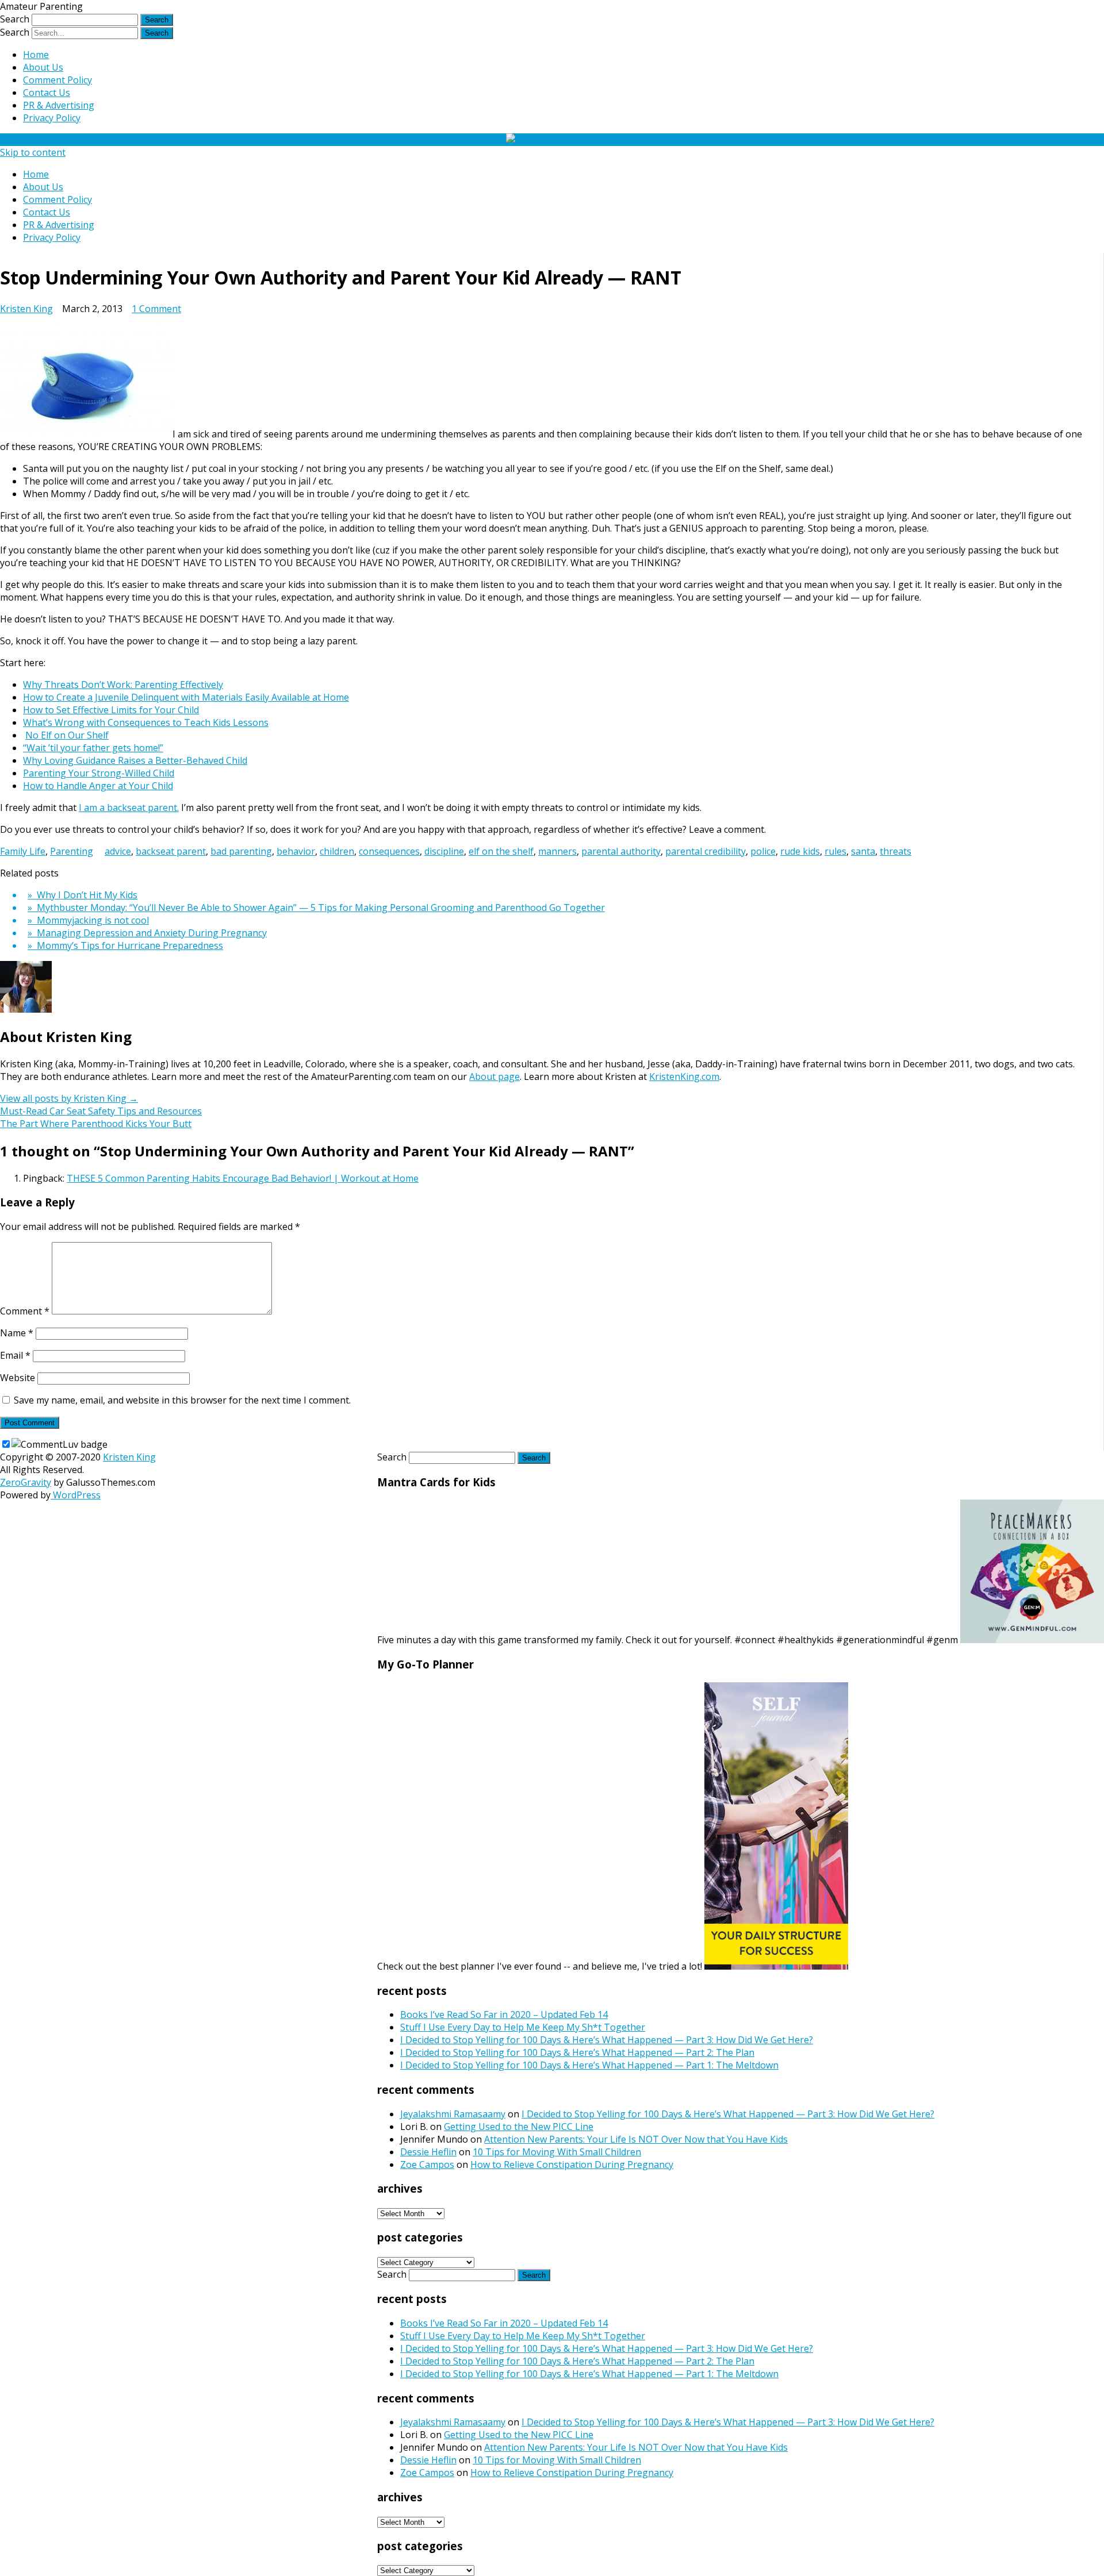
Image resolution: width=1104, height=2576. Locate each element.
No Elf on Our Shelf (67, 735)
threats (896, 851)
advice (118, 851)
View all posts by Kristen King (69, 1098)
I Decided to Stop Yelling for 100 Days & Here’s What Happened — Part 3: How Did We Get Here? (607, 2040)
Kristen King (26, 309)
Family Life (23, 851)
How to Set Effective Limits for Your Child (111, 710)
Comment (25, 1311)
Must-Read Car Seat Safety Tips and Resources (101, 1111)
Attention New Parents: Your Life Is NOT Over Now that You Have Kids (636, 2139)
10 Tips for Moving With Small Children (557, 2152)
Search (15, 19)
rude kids (800, 851)
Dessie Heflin (428, 2152)
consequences (389, 851)
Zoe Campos (427, 2164)
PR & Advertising (59, 105)
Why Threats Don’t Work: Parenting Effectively (123, 685)
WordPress (76, 1495)
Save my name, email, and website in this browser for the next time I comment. (182, 1400)
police (763, 851)
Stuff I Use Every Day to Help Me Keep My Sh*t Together (523, 2027)
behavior (296, 851)
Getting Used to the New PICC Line (519, 2127)
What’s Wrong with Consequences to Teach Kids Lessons (146, 722)
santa (863, 851)
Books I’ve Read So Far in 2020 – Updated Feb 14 (504, 2014)
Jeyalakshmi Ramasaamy (453, 2114)
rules (835, 851)
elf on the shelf (501, 851)
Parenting (72, 851)
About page (494, 1076)
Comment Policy (57, 80)
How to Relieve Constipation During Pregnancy (572, 2164)
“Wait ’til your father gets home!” (93, 748)
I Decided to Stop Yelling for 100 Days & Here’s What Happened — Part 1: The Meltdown (589, 2065)
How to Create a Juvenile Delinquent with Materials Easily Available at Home (186, 697)
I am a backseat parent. (129, 808)
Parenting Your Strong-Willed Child (99, 773)
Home (36, 55)
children (337, 851)
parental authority (621, 851)
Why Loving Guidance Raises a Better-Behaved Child (135, 760)
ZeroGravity (26, 1482)
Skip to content (33, 152)
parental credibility (706, 851)
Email (15, 1355)
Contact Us (47, 93)
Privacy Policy (52, 118)
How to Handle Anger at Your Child (98, 786)
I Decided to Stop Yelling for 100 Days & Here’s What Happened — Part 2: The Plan (577, 2052)
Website (18, 1378)
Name (17, 1333)
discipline (444, 851)
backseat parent (171, 851)
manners (557, 851)
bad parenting (241, 851)
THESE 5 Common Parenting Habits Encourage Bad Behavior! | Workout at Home (243, 1178)
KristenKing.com (684, 1076)
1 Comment (156, 309)
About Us (43, 67)
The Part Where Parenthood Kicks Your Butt (96, 1124)
